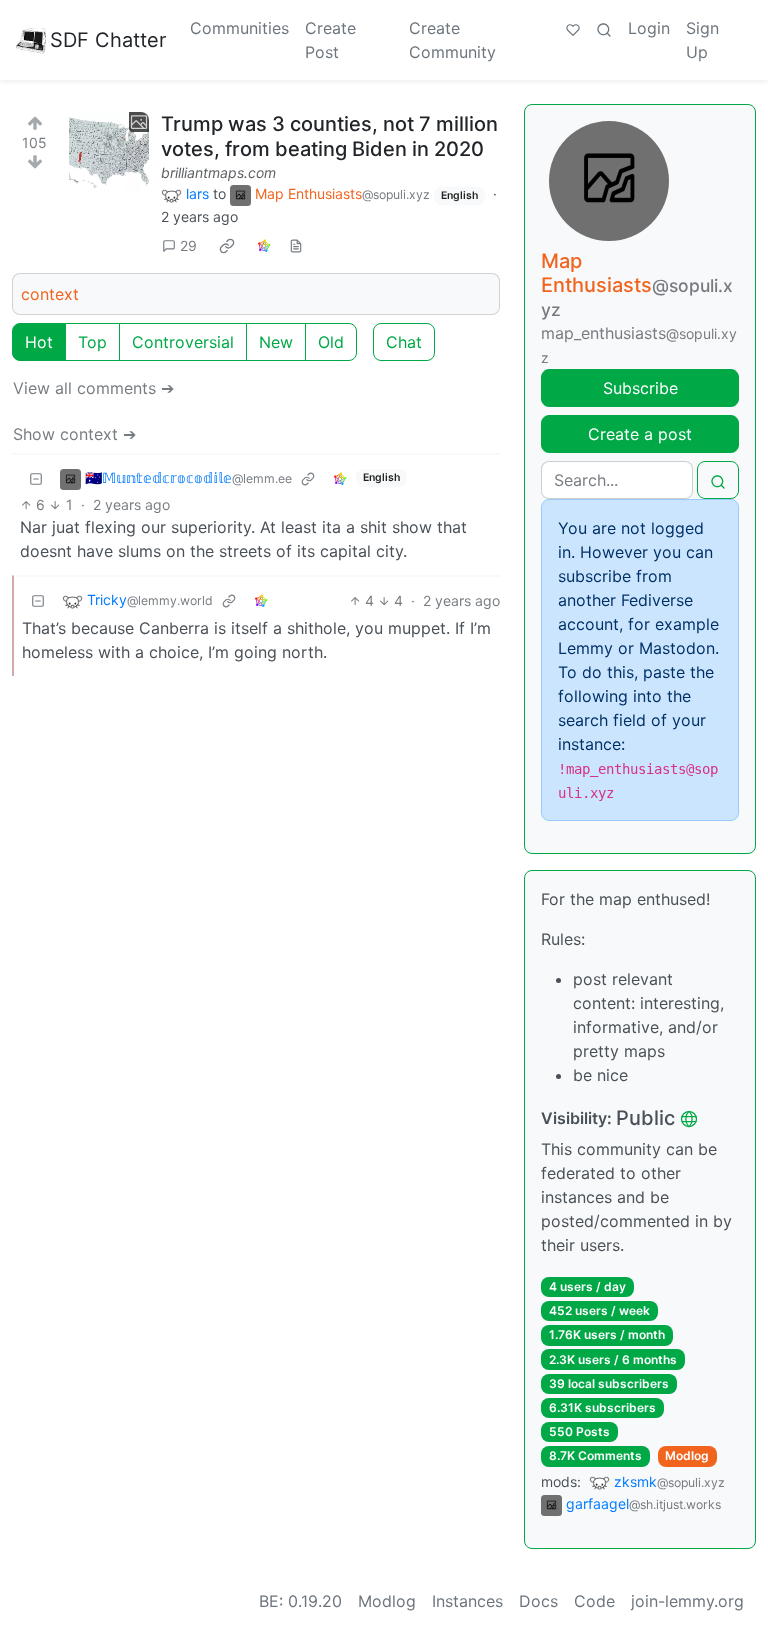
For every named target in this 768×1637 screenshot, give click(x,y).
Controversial (183, 342)
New (276, 342)
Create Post (330, 40)
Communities (239, 28)
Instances (467, 1601)
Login (649, 28)
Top (92, 342)
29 (188, 245)
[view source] (296, 245)
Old (331, 342)
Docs (538, 1601)
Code (594, 1601)
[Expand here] (109, 152)
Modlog (687, 1455)
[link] (227, 246)
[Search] (604, 28)
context (50, 294)
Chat (404, 342)
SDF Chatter (108, 40)
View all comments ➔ (93, 388)
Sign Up (702, 40)
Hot (39, 342)
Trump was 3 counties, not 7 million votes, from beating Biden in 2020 (329, 136)
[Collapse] (36, 478)
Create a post (640, 434)
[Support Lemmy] (573, 28)
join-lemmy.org (687, 1601)
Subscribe (640, 388)
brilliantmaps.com (218, 172)
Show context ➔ (74, 434)
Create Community (452, 40)
